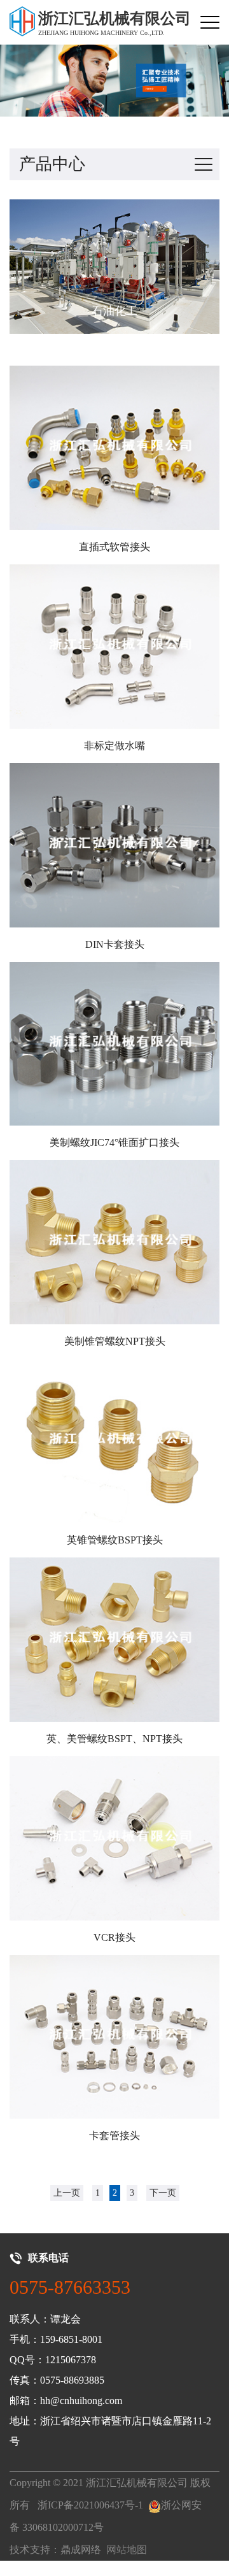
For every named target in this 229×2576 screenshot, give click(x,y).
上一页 (67, 2193)
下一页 (163, 2193)
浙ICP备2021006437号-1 (90, 2505)
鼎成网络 (81, 2550)
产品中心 (52, 164)
